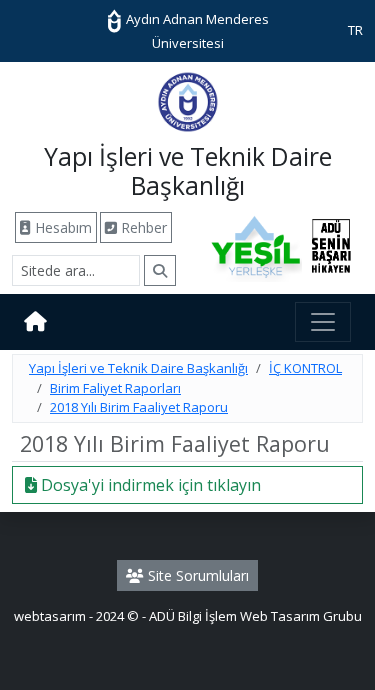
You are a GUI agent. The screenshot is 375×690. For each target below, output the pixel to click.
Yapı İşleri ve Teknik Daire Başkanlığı (138, 368)
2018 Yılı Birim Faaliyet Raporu (139, 407)
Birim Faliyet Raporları (115, 388)
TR (355, 30)
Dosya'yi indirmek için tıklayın (149, 485)
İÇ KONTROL (305, 368)
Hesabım (61, 227)
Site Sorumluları (196, 575)
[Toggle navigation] (323, 322)
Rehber (142, 227)
